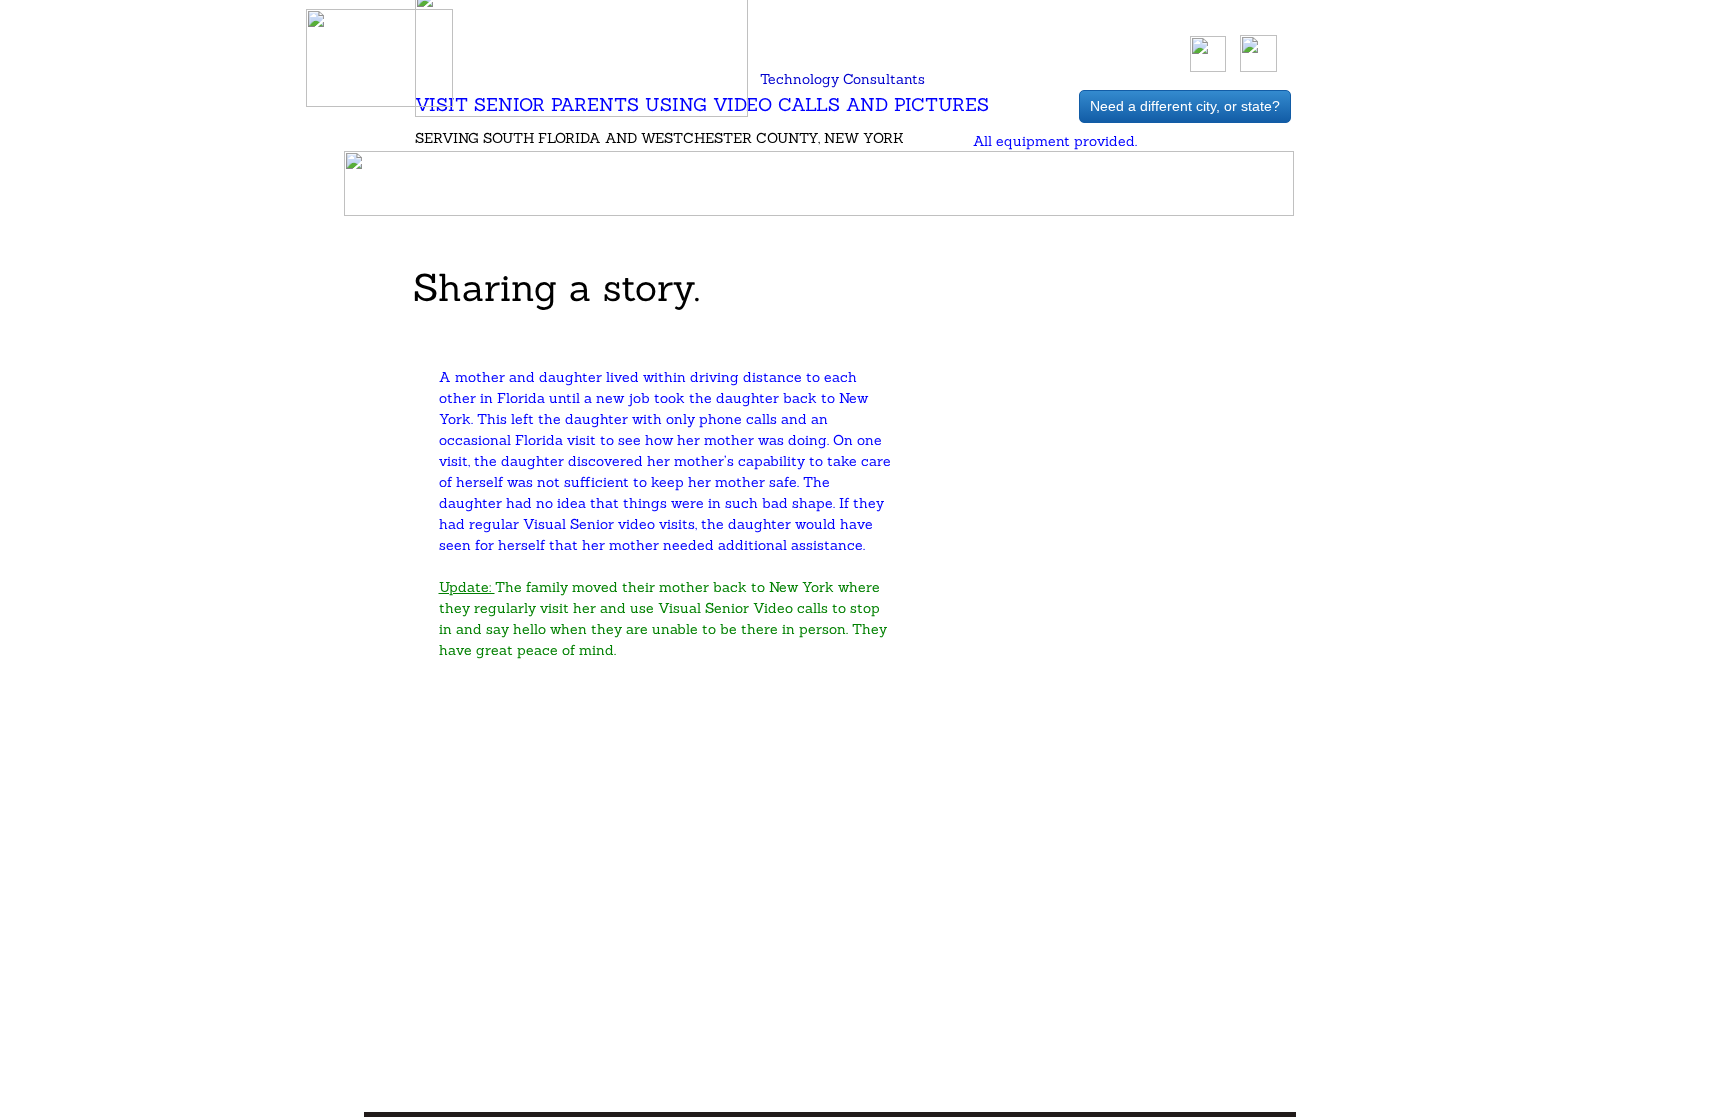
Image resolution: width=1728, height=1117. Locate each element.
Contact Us (1145, 183)
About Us (579, 183)
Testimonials (754, 183)
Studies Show (955, 183)
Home (452, 183)
